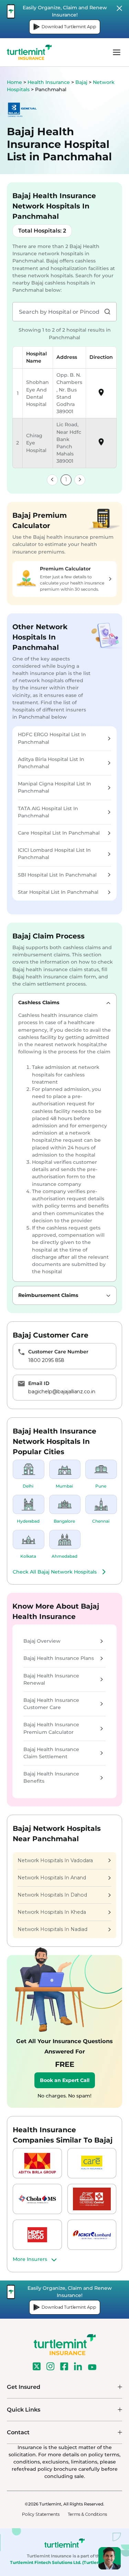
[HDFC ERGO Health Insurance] (37, 2235)
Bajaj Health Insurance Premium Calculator (51, 1728)
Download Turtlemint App (69, 27)
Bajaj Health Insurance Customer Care (51, 1704)
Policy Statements (41, 2514)
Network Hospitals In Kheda (52, 1912)
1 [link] (66, 480)
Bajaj (82, 82)
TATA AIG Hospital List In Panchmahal (48, 812)
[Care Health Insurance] (92, 2163)
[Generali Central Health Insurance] (92, 2199)
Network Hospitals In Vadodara (55, 1860)
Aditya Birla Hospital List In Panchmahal (51, 763)
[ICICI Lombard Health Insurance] (92, 2235)
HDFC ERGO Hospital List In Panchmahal (52, 738)
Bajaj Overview (42, 1641)
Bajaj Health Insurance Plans (59, 1658)
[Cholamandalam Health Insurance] (37, 2199)
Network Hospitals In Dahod (52, 1895)
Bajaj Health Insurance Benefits (51, 1777)
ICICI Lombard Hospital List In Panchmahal (54, 854)
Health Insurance (49, 82)
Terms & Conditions (87, 2514)
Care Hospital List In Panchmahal (59, 833)
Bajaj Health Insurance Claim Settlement (51, 1753)
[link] (52, 480)
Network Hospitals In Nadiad (52, 1929)
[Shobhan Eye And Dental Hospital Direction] (101, 395)
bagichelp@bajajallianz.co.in (62, 1392)
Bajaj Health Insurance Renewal (51, 1679)
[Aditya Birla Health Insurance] (37, 2163)
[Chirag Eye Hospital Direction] (101, 444)
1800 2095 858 (46, 1360)
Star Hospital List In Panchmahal (58, 892)
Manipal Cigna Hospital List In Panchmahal (55, 787)
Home (14, 82)
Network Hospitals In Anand (52, 1878)
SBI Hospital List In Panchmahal (57, 875)
